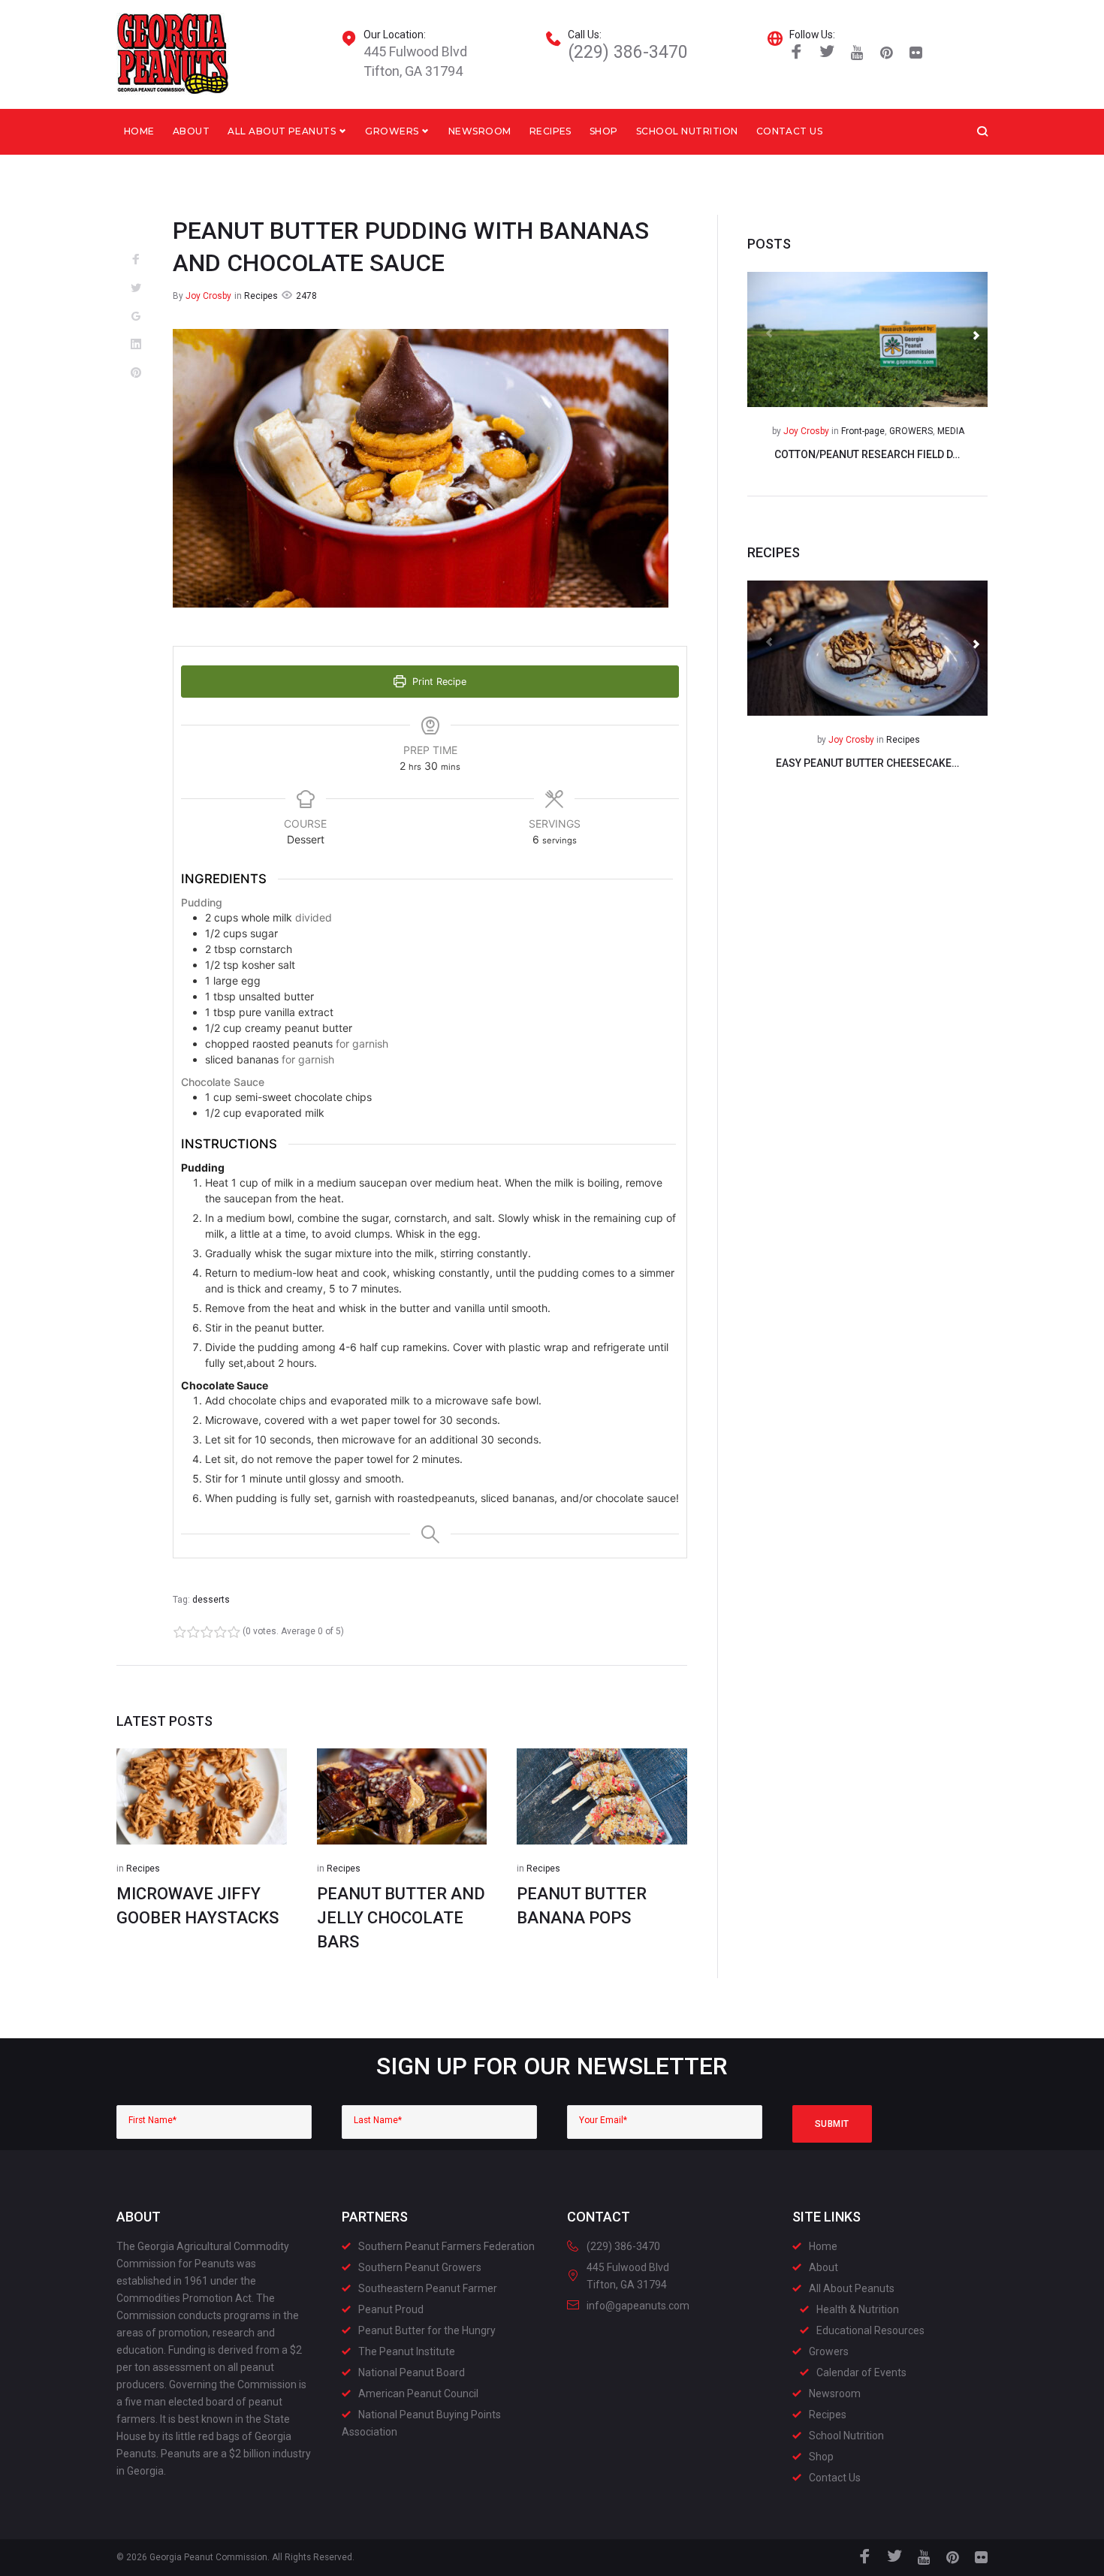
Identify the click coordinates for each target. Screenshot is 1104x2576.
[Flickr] (916, 53)
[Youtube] (857, 53)
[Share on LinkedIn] (136, 345)
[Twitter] (827, 53)
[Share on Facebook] (136, 260)
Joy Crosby (208, 296)
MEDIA (951, 431)
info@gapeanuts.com (638, 2306)
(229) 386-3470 (628, 52)
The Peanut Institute (407, 2351)
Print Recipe (438, 682)
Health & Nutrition (858, 2309)
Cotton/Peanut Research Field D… (867, 454)
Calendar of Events (861, 2372)
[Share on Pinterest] (136, 373)
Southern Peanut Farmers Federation (446, 2246)
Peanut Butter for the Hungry (427, 2330)
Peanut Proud (391, 2309)
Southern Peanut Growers (420, 2267)
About (191, 131)
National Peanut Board (412, 2372)
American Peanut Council (418, 2394)
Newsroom (480, 131)
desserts (211, 1600)
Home (139, 131)
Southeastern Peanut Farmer (428, 2288)
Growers (392, 131)
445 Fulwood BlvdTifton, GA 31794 (415, 61)
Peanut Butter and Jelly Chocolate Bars (401, 1918)
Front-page (863, 431)
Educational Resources (870, 2330)
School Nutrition (687, 131)
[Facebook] (796, 53)
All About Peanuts (282, 131)
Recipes (550, 131)
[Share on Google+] (136, 317)
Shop (604, 131)
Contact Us (790, 131)
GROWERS (911, 431)
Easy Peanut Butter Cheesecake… (867, 763)
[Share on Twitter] (136, 288)
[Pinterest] (887, 53)
